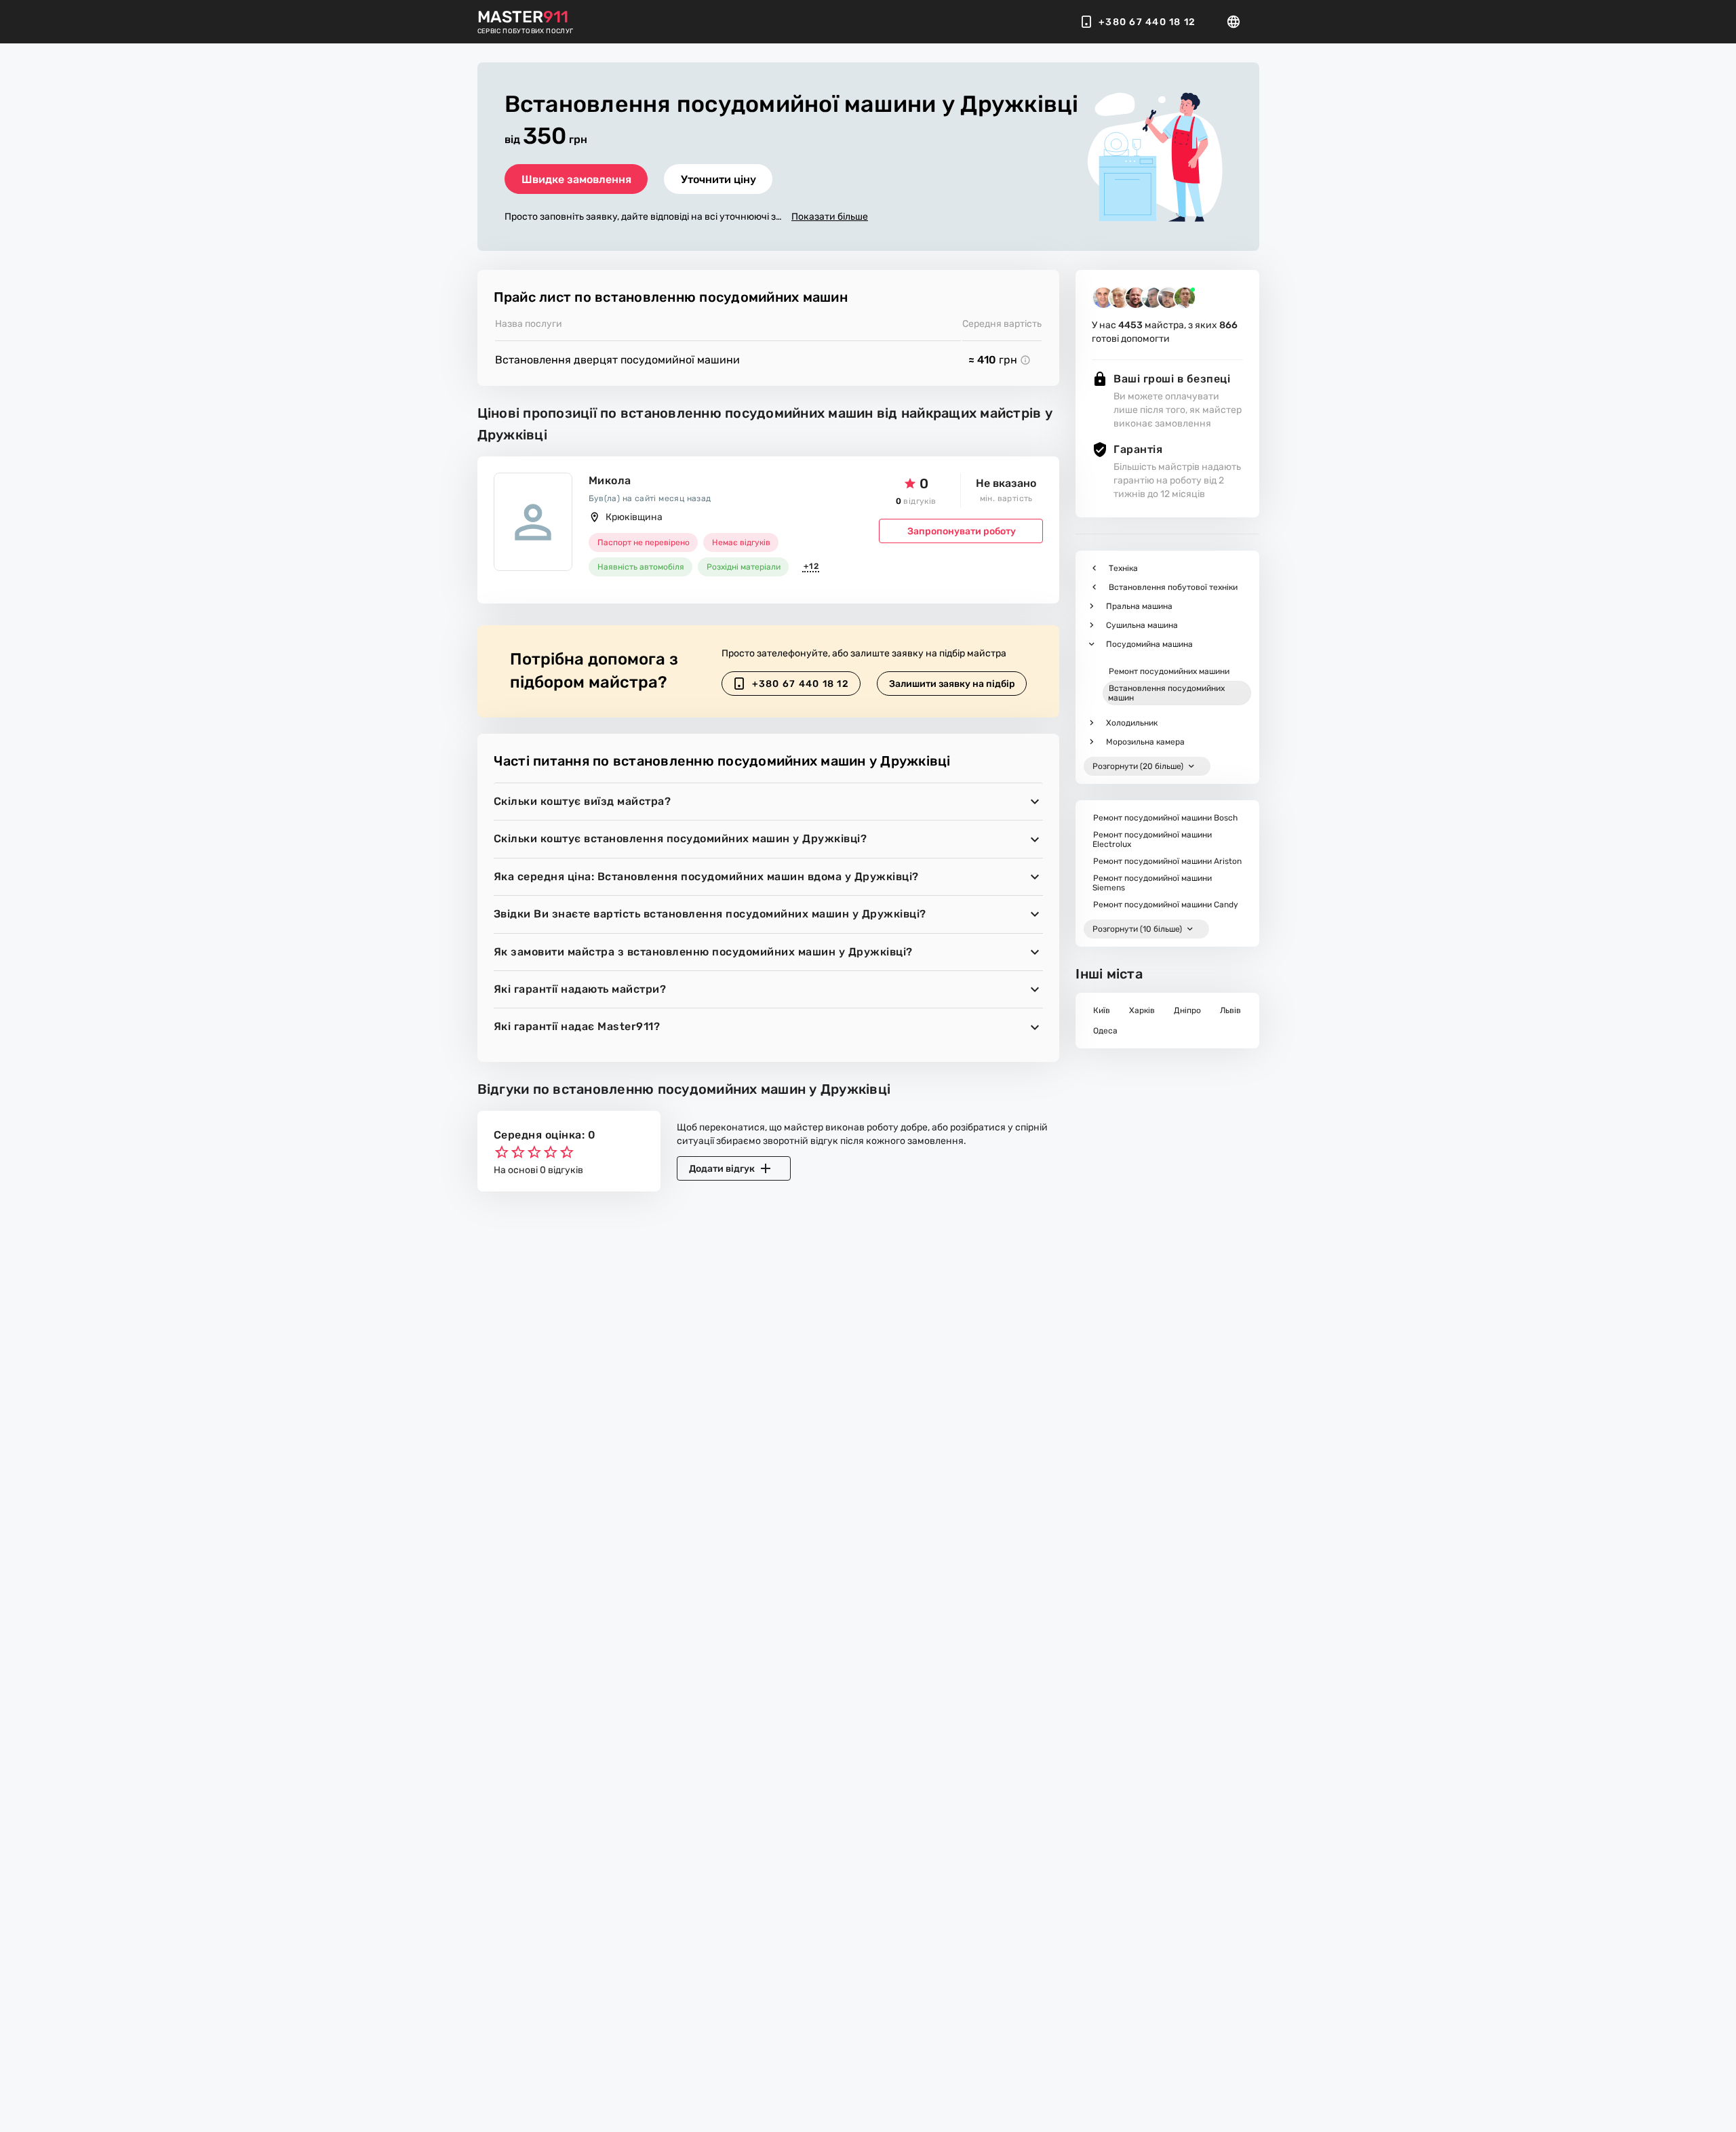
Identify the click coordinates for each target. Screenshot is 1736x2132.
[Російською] (1238, 22)
